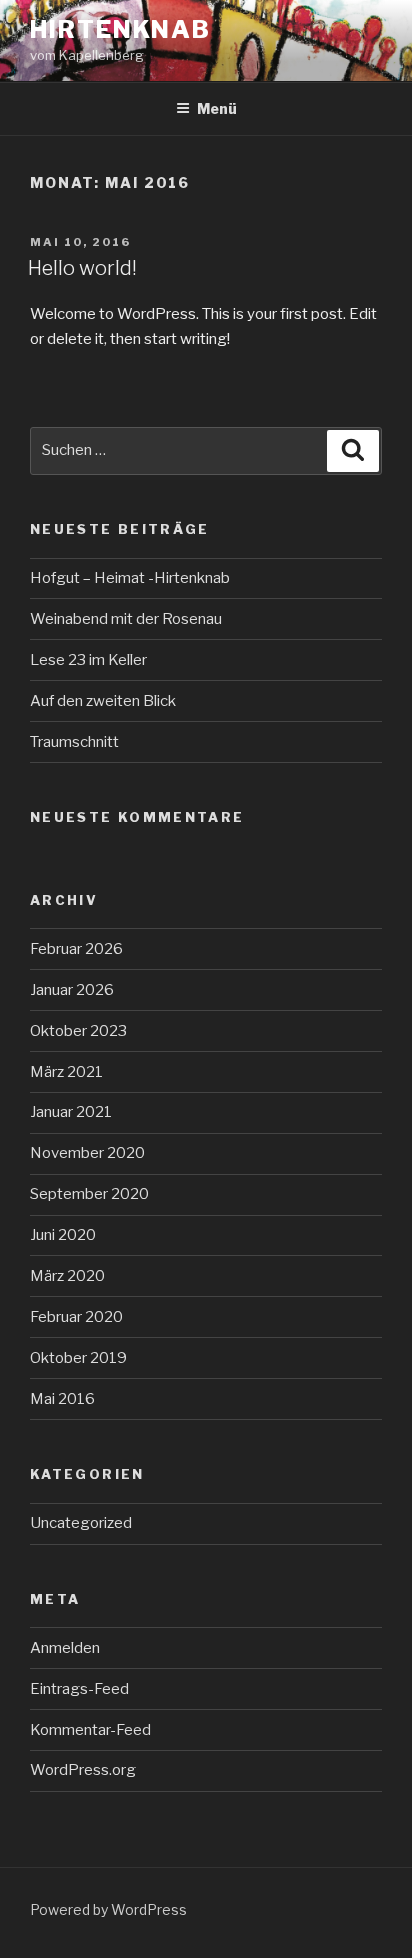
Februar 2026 (76, 949)
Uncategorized (81, 1523)
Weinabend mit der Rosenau (126, 619)
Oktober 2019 (78, 1358)
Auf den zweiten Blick (103, 701)
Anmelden (65, 1648)
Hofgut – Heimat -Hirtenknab (130, 578)
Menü (217, 108)
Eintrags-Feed (79, 1689)
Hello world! (82, 268)
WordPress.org (83, 1770)
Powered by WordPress (108, 1909)
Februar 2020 (76, 1317)
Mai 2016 (62, 1399)
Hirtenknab (120, 29)
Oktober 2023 (78, 1031)
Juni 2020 (63, 1235)
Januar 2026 (72, 990)
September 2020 (89, 1194)
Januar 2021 (71, 1112)
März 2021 (66, 1072)
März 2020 (67, 1276)
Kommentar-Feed (90, 1730)
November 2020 (87, 1153)
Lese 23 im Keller (88, 660)
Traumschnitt (74, 742)
